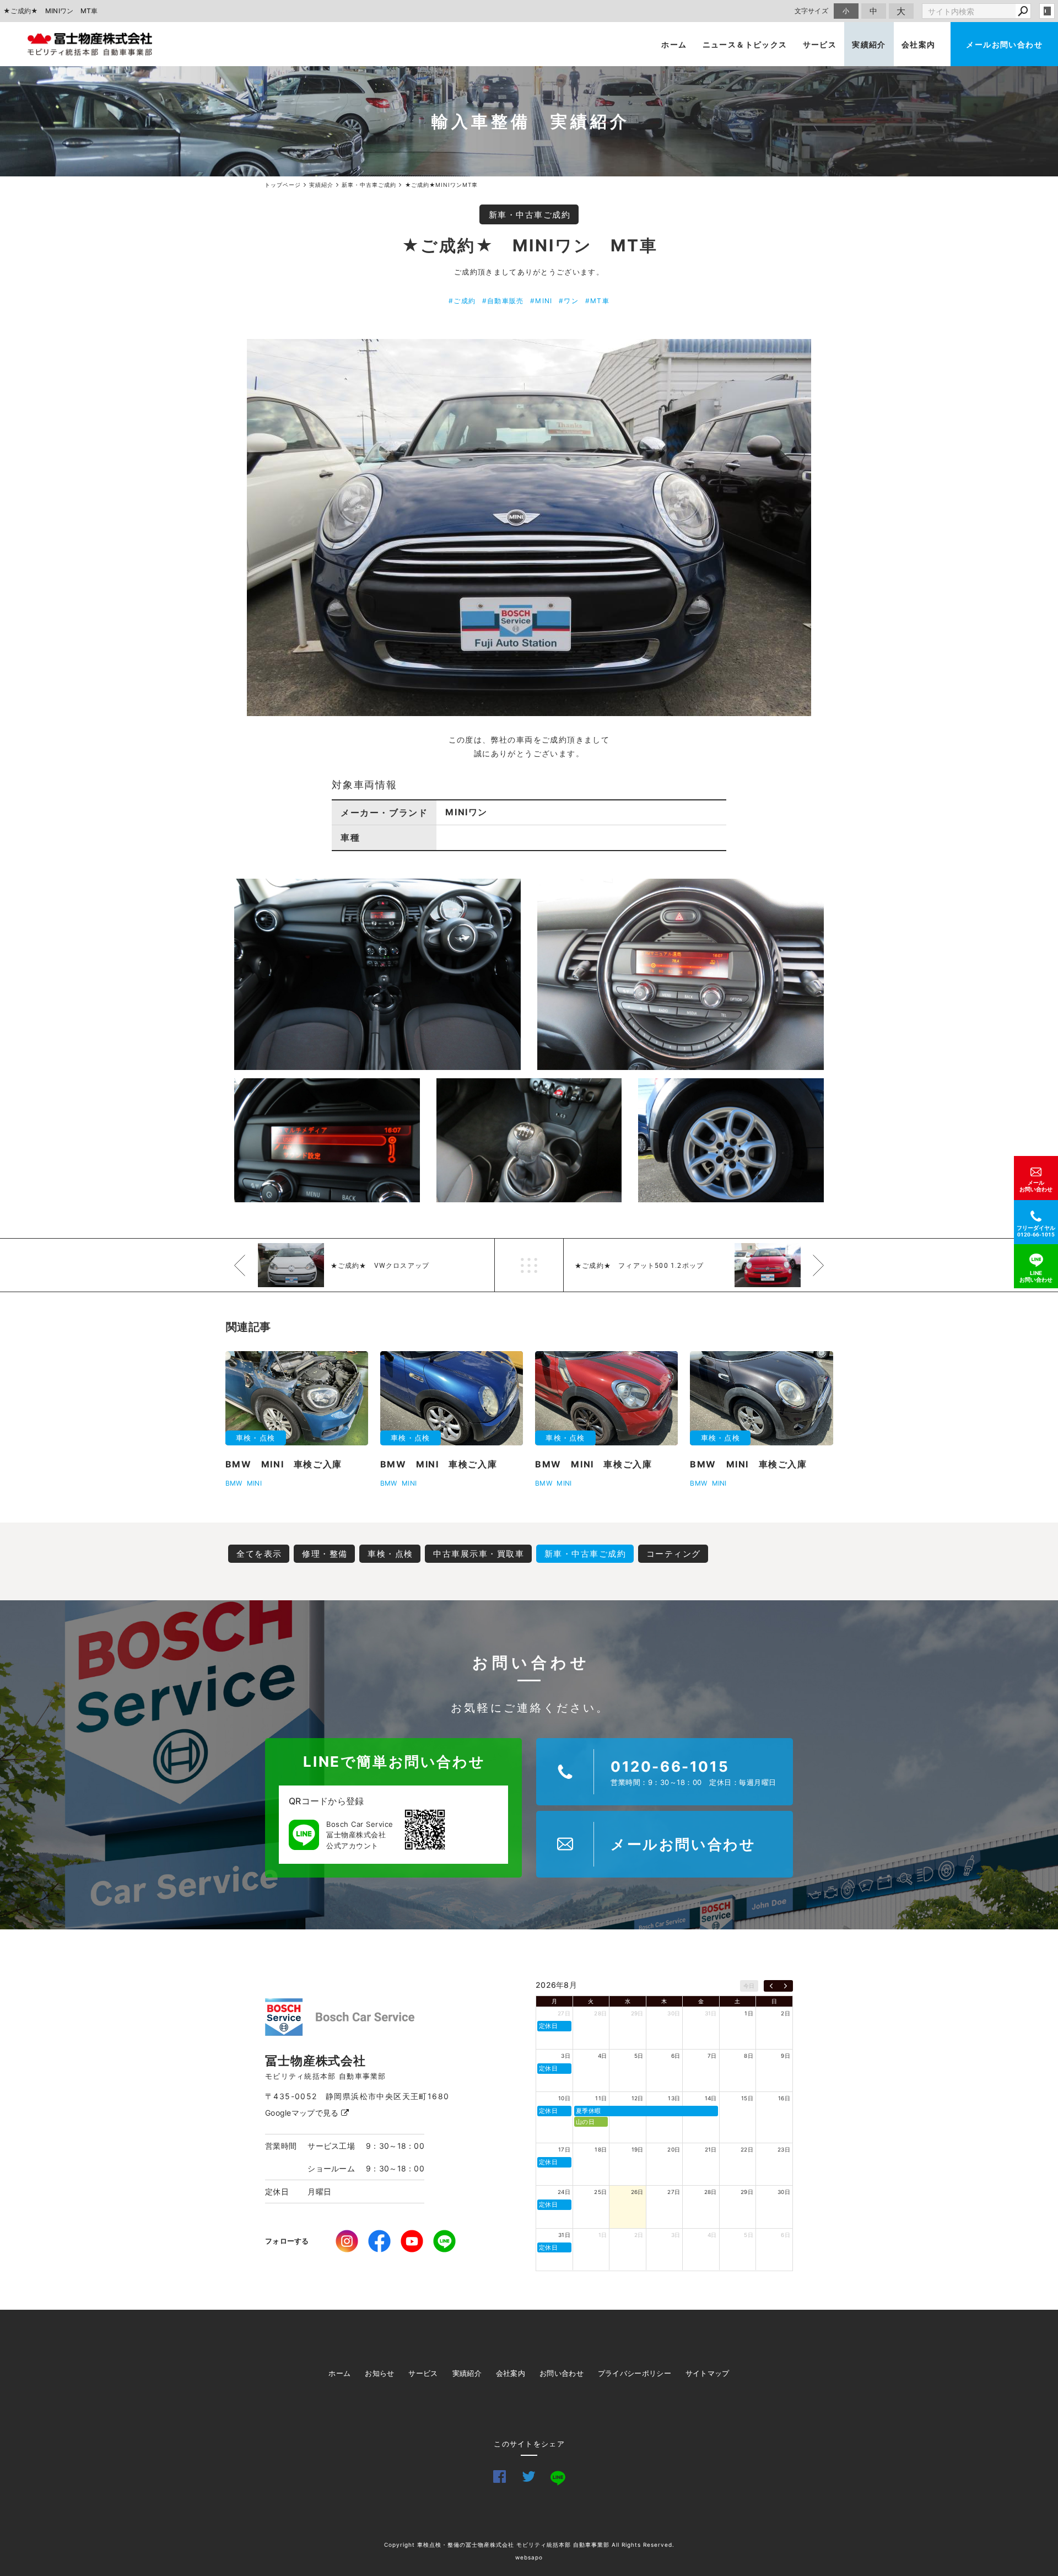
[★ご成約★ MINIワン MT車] (529, 528)
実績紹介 (869, 44)
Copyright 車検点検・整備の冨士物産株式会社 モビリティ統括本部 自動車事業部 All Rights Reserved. (529, 2545)
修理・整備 (325, 1554)
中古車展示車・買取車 (479, 1554)
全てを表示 (259, 1554)
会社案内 (919, 44)
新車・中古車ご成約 (530, 215)
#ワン (569, 301)
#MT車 (597, 301)
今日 (749, 1986)
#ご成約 (462, 301)
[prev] (771, 1986)
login (1047, 11)
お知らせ (379, 2373)
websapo (529, 2557)
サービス (820, 44)
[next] (786, 1986)
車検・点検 (390, 1554)
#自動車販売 (503, 301)
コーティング (674, 1554)
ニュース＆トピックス (745, 44)
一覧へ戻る (529, 1265)
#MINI (541, 301)
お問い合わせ (562, 2373)
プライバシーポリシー (635, 2373)
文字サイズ (812, 11)
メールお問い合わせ (1004, 44)
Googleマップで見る (303, 2113)
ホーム (674, 44)
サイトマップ (708, 2373)
